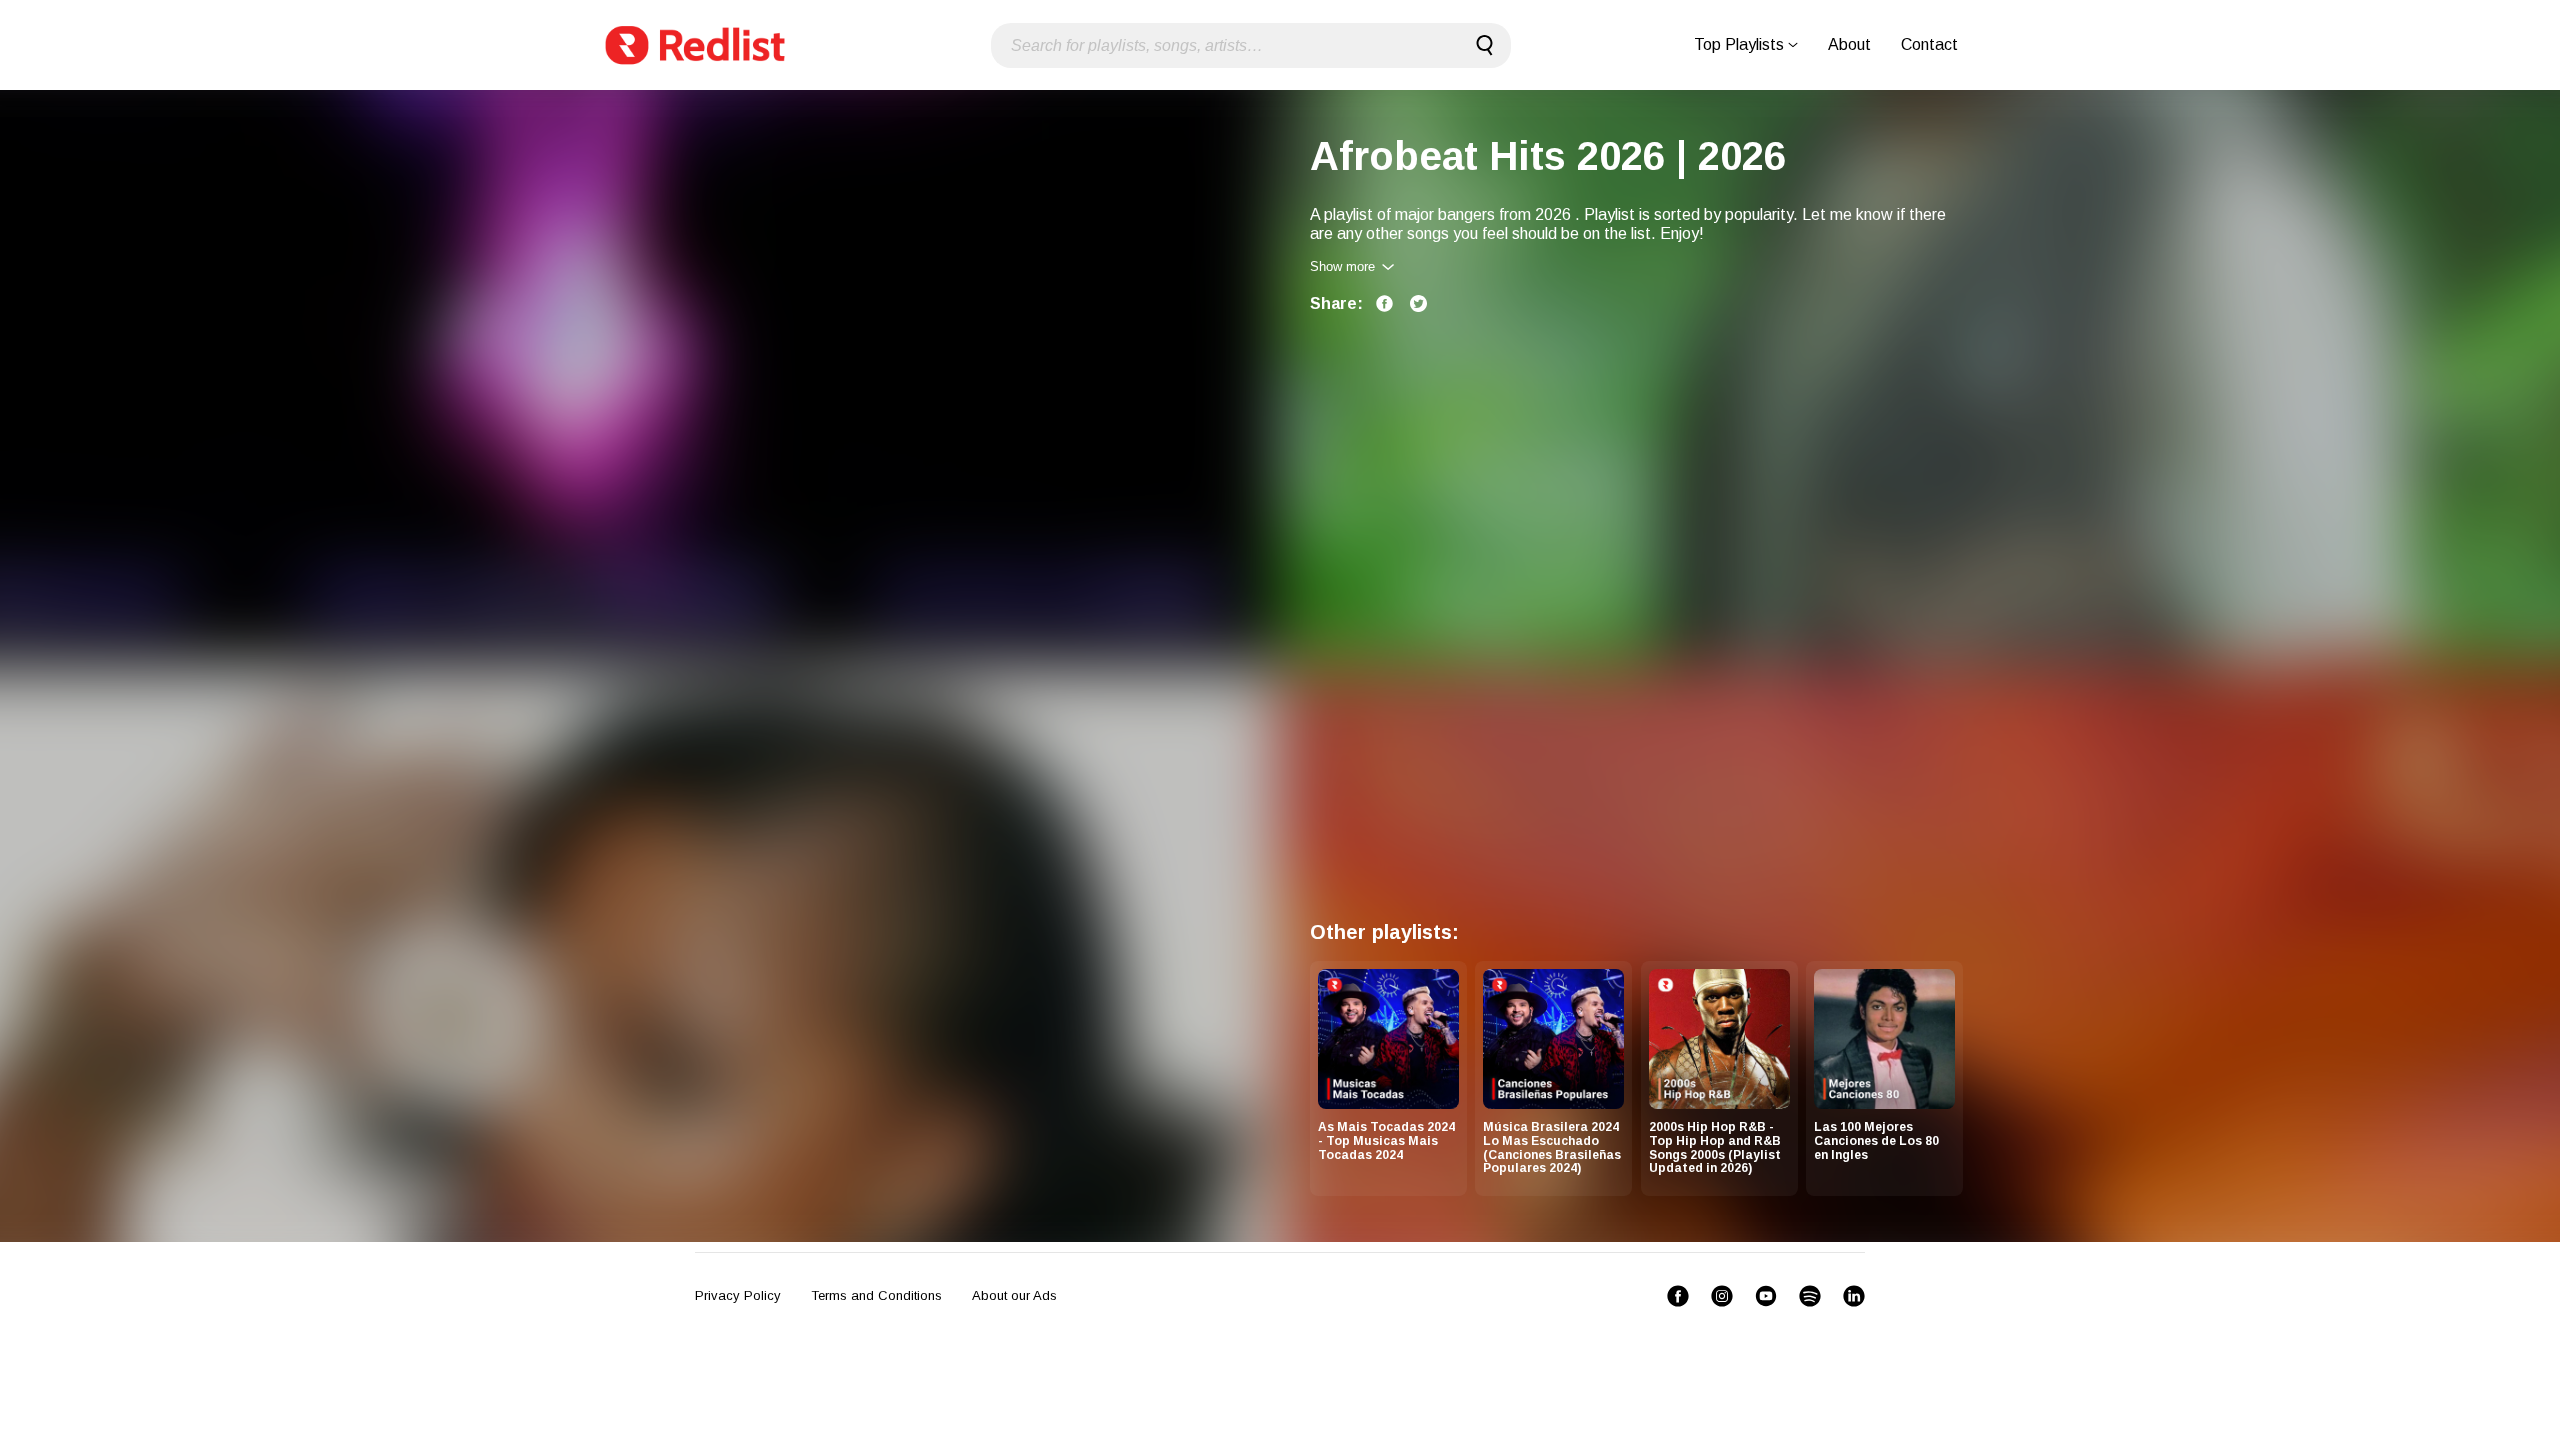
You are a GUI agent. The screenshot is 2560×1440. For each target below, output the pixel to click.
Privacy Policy (738, 1295)
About (1849, 44)
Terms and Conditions (876, 1295)
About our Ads (1014, 1295)
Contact (1929, 44)
